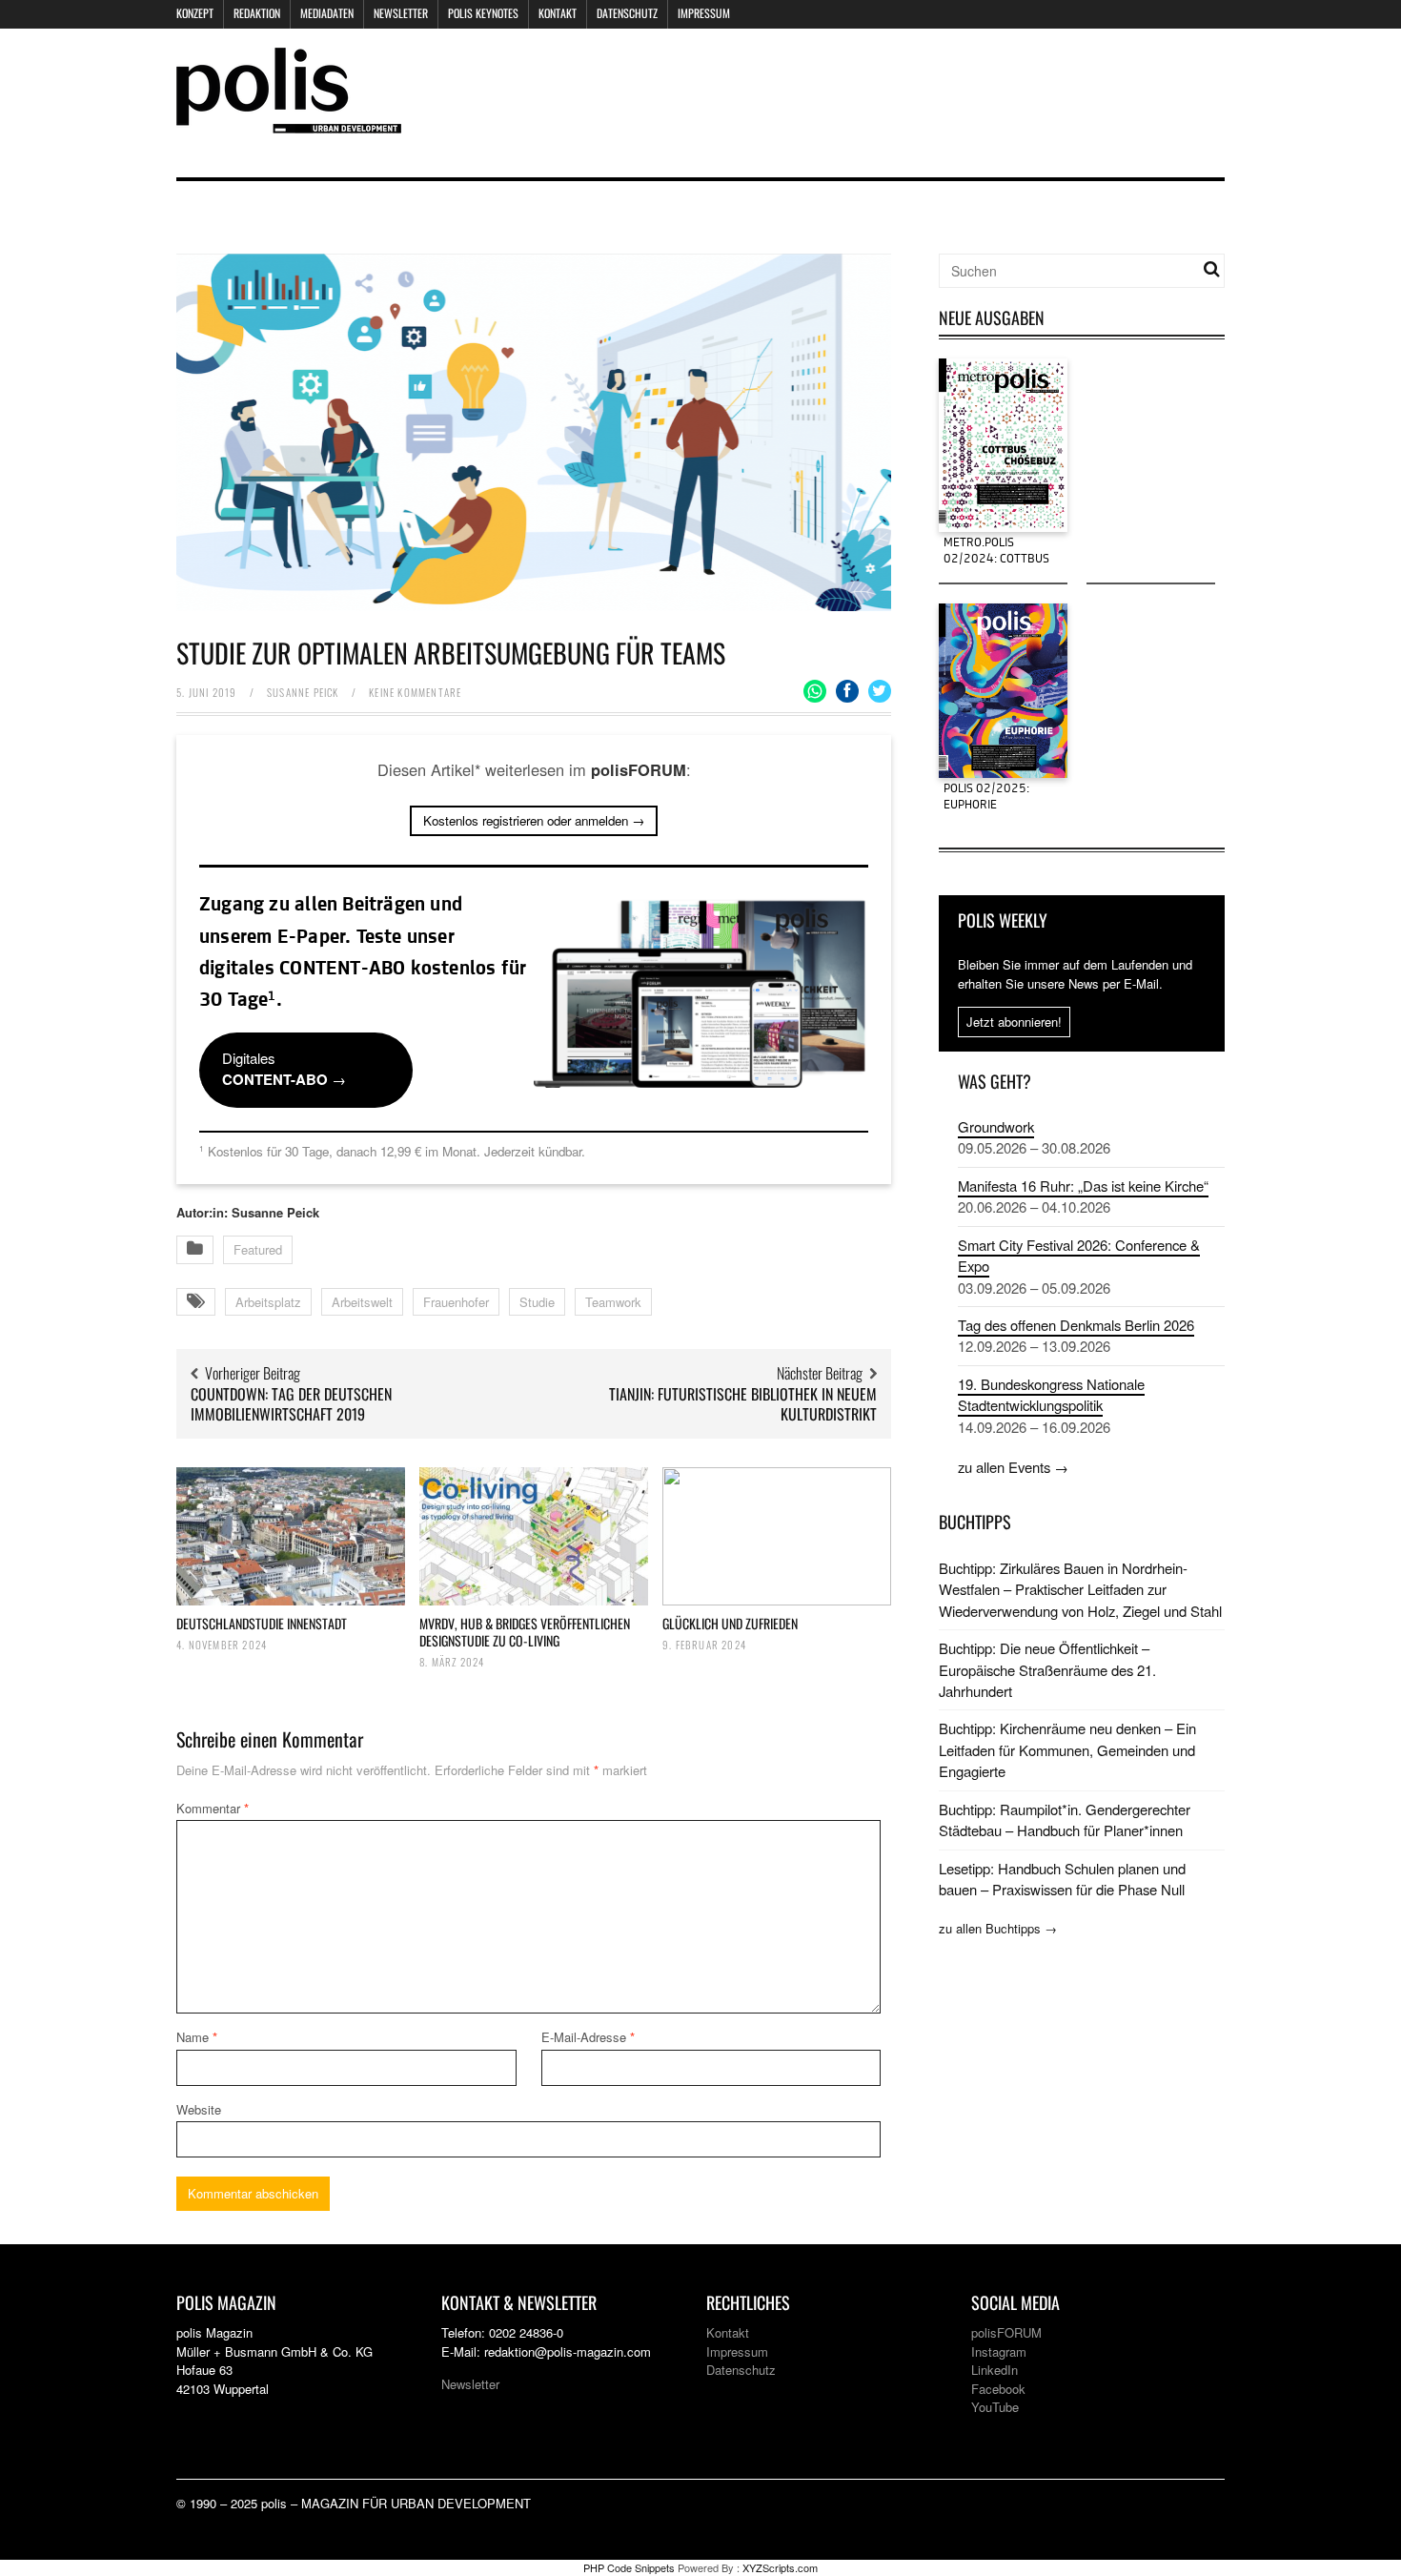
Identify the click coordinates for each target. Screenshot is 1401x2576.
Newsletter (401, 13)
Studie (537, 1302)
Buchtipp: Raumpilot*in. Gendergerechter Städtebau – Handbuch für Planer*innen (1065, 1820)
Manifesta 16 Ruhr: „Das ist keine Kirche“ (1083, 1186)
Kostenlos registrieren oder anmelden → (534, 820)
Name (197, 2037)
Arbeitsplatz (268, 1302)
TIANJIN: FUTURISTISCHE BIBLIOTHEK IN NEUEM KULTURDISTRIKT (743, 1404)
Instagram (999, 2351)
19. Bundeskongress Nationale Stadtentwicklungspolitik (1051, 1394)
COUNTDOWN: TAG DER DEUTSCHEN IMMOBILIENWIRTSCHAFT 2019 (291, 1404)
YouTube (995, 2407)
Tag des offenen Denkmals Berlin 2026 (1076, 1325)
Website (199, 2109)
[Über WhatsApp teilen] (815, 691)
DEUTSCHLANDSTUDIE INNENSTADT (262, 1623)
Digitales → (284, 1069)
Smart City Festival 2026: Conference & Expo (1079, 1255)
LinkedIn (995, 2370)
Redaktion (257, 13)
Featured (258, 1249)
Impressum (704, 13)
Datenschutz (627, 13)
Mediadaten (327, 13)
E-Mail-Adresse (588, 2037)
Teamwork (613, 1302)
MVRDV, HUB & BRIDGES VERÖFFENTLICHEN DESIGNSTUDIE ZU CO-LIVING (525, 1632)
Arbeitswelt (362, 1302)
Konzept (195, 13)
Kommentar (213, 1808)
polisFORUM (1006, 2332)
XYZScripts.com (780, 2567)
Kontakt (558, 13)
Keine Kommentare (415, 692)
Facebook (998, 2389)
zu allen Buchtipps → (998, 1928)
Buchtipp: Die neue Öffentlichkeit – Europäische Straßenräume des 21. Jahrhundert (1047, 1669)
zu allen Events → (1013, 1467)
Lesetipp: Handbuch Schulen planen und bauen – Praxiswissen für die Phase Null (1062, 1879)
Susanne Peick (303, 692)
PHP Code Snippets (629, 2567)
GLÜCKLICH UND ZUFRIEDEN (730, 1623)
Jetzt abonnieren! (1014, 1022)
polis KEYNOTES (483, 13)
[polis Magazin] (289, 122)
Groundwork (996, 1126)
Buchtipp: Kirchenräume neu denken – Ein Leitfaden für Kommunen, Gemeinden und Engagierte (1067, 1749)
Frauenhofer (456, 1302)
